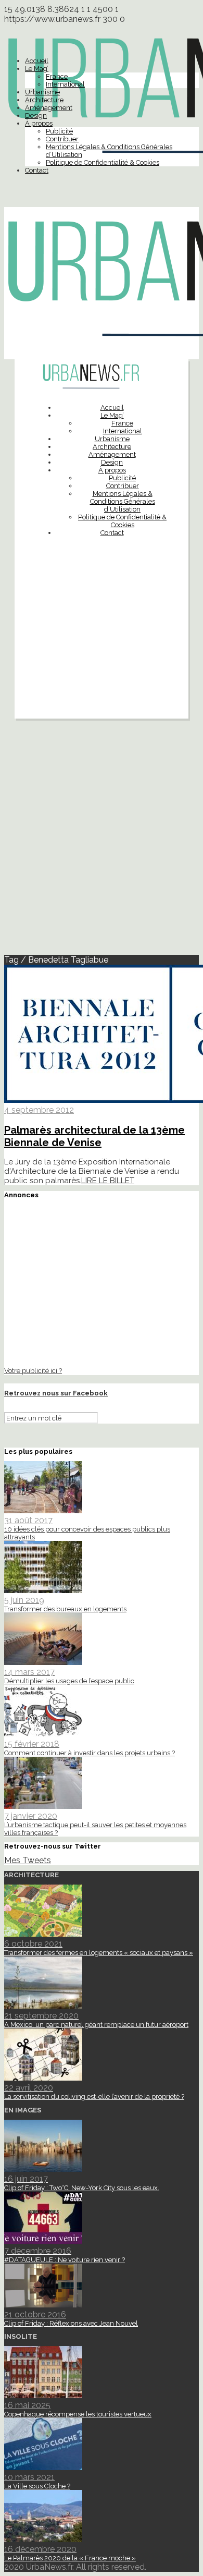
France (57, 76)
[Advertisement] (102, 653)
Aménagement (49, 108)
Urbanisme (42, 92)
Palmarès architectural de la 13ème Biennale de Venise (94, 1136)
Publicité (59, 131)
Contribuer (62, 139)
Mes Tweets (28, 1860)
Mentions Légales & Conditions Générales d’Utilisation (123, 501)
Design (36, 116)
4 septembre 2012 (39, 1110)
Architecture (44, 100)
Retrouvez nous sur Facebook (56, 1393)
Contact (37, 170)
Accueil (37, 61)
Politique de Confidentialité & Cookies (103, 162)
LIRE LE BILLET (108, 1181)
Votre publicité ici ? (33, 1370)
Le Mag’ (37, 69)
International (65, 84)
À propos (39, 123)
